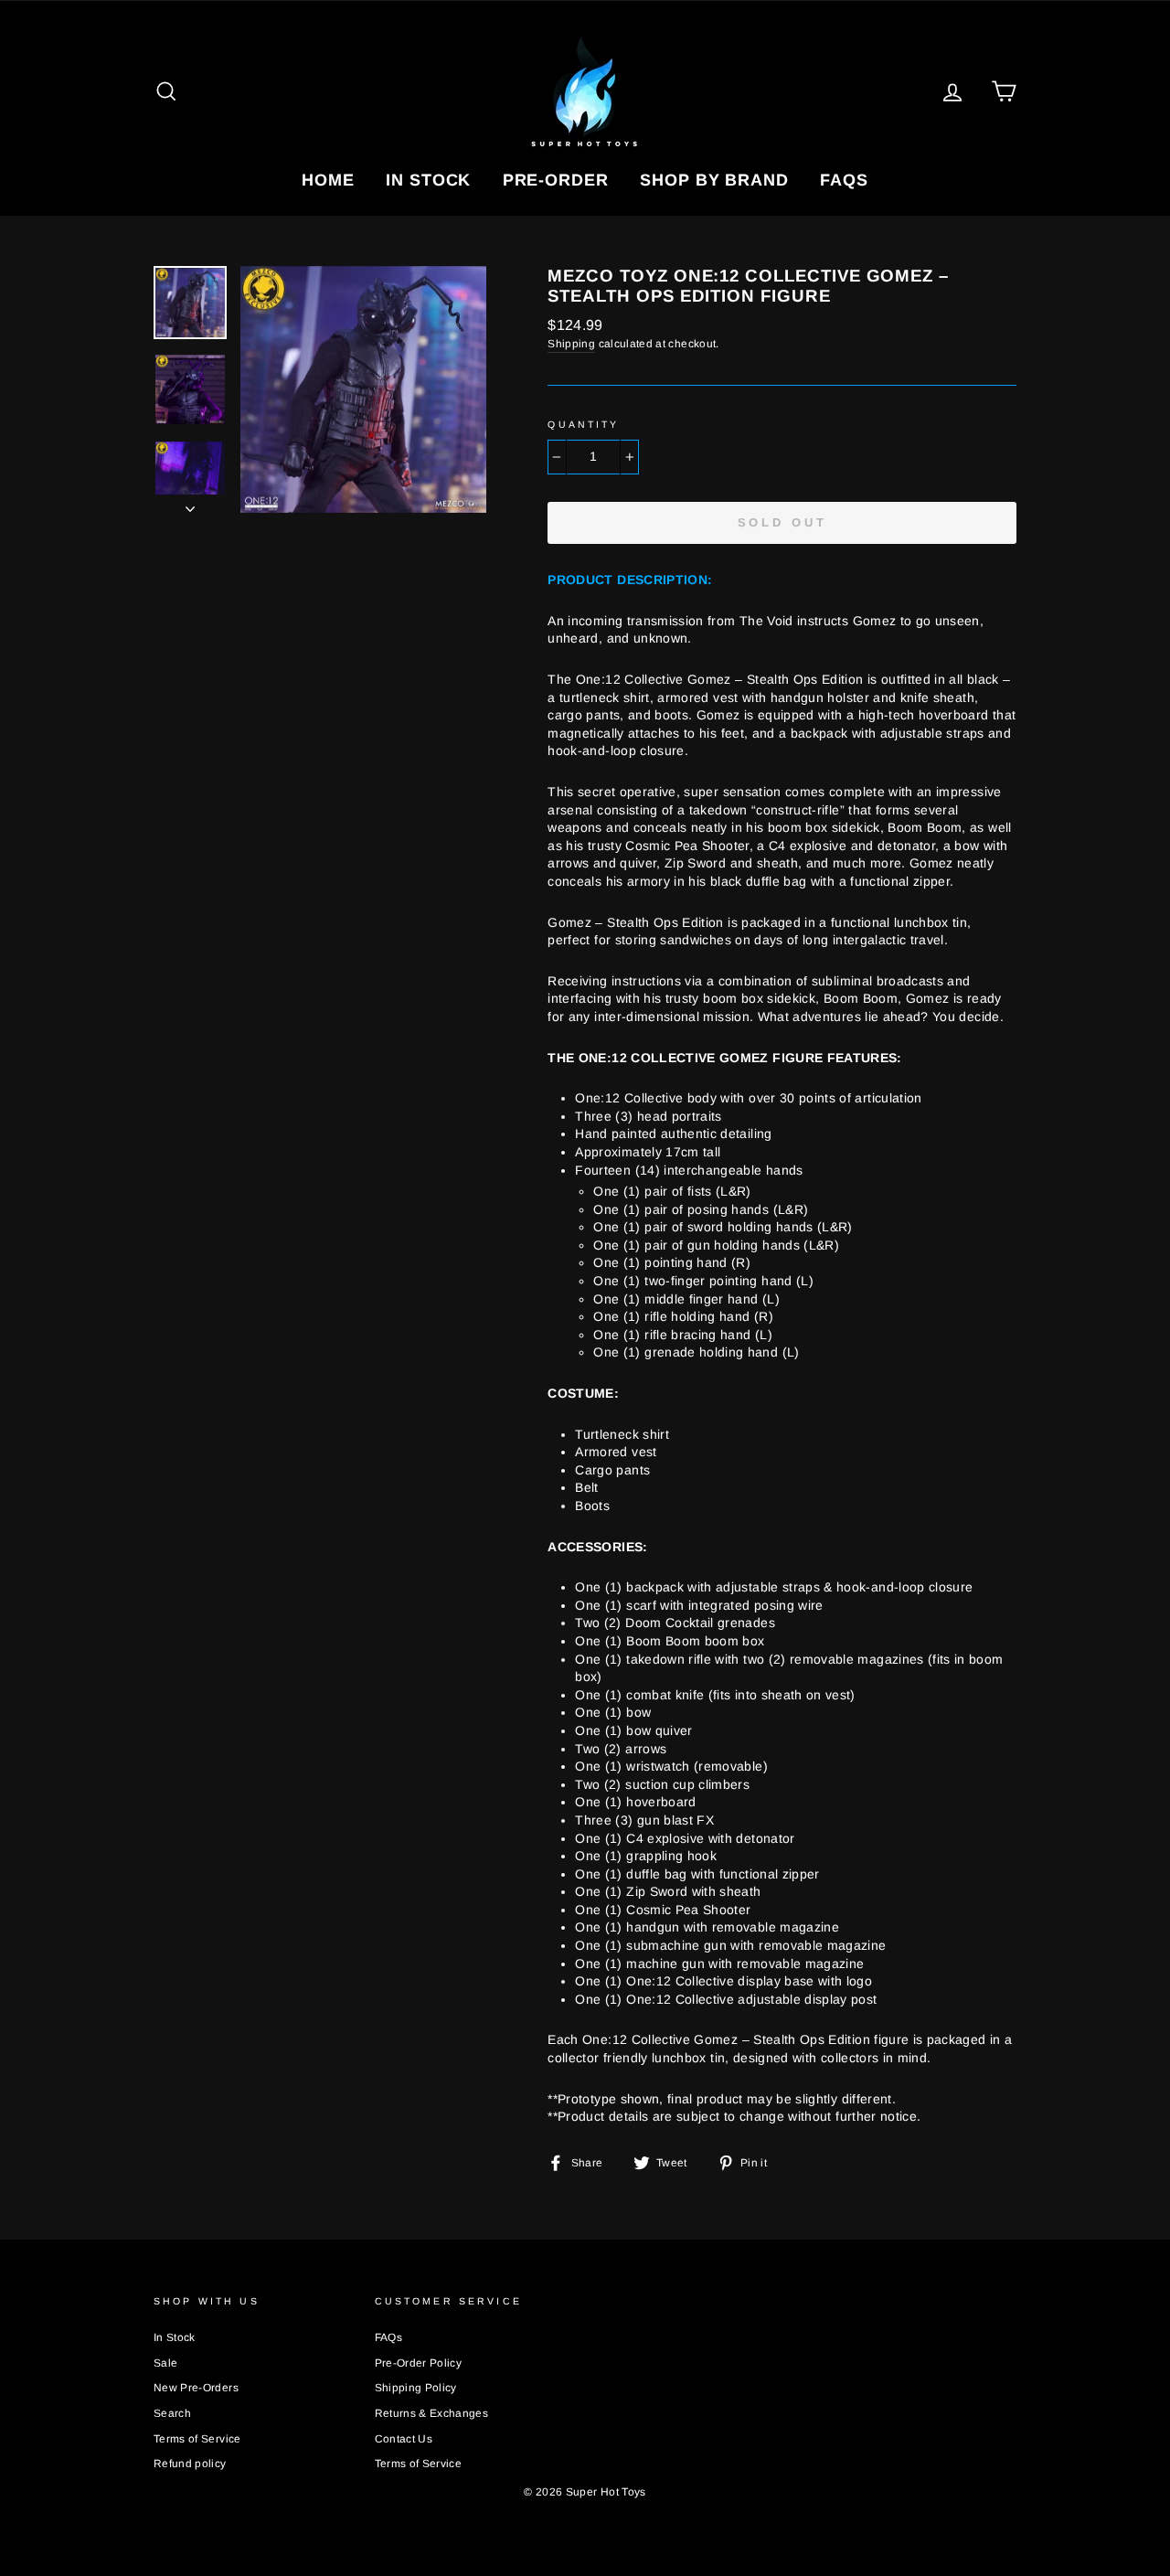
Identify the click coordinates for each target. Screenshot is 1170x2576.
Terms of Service (197, 2439)
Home (328, 180)
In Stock (428, 180)
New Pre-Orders (196, 2388)
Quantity (583, 424)
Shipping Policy (416, 2388)
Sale (165, 2363)
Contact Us (404, 2439)
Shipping (571, 344)
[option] (364, 389)
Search (172, 2413)
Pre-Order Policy (419, 2363)
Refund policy (190, 2464)
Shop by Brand (714, 180)
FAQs (844, 180)
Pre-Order (556, 180)
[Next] (190, 504)
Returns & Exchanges (432, 2413)
